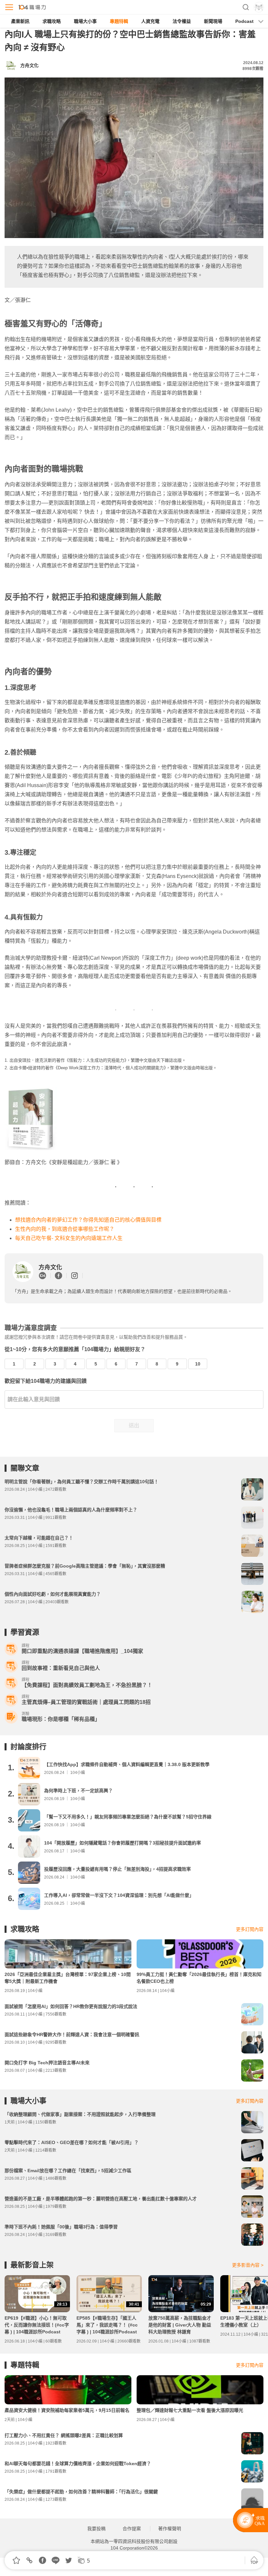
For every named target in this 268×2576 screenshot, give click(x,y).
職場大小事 (85, 21)
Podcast (244, 21)
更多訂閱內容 (250, 1929)
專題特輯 (119, 21)
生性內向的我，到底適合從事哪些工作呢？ (65, 1229)
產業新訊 (20, 21)
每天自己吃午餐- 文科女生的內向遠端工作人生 (69, 1238)
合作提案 (132, 2529)
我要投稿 (96, 2529)
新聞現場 (213, 21)
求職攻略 (52, 21)
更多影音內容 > (248, 2265)
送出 (134, 1425)
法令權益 (182, 21)
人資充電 (150, 21)
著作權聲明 (170, 2529)
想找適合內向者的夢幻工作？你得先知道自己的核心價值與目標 (88, 1220)
